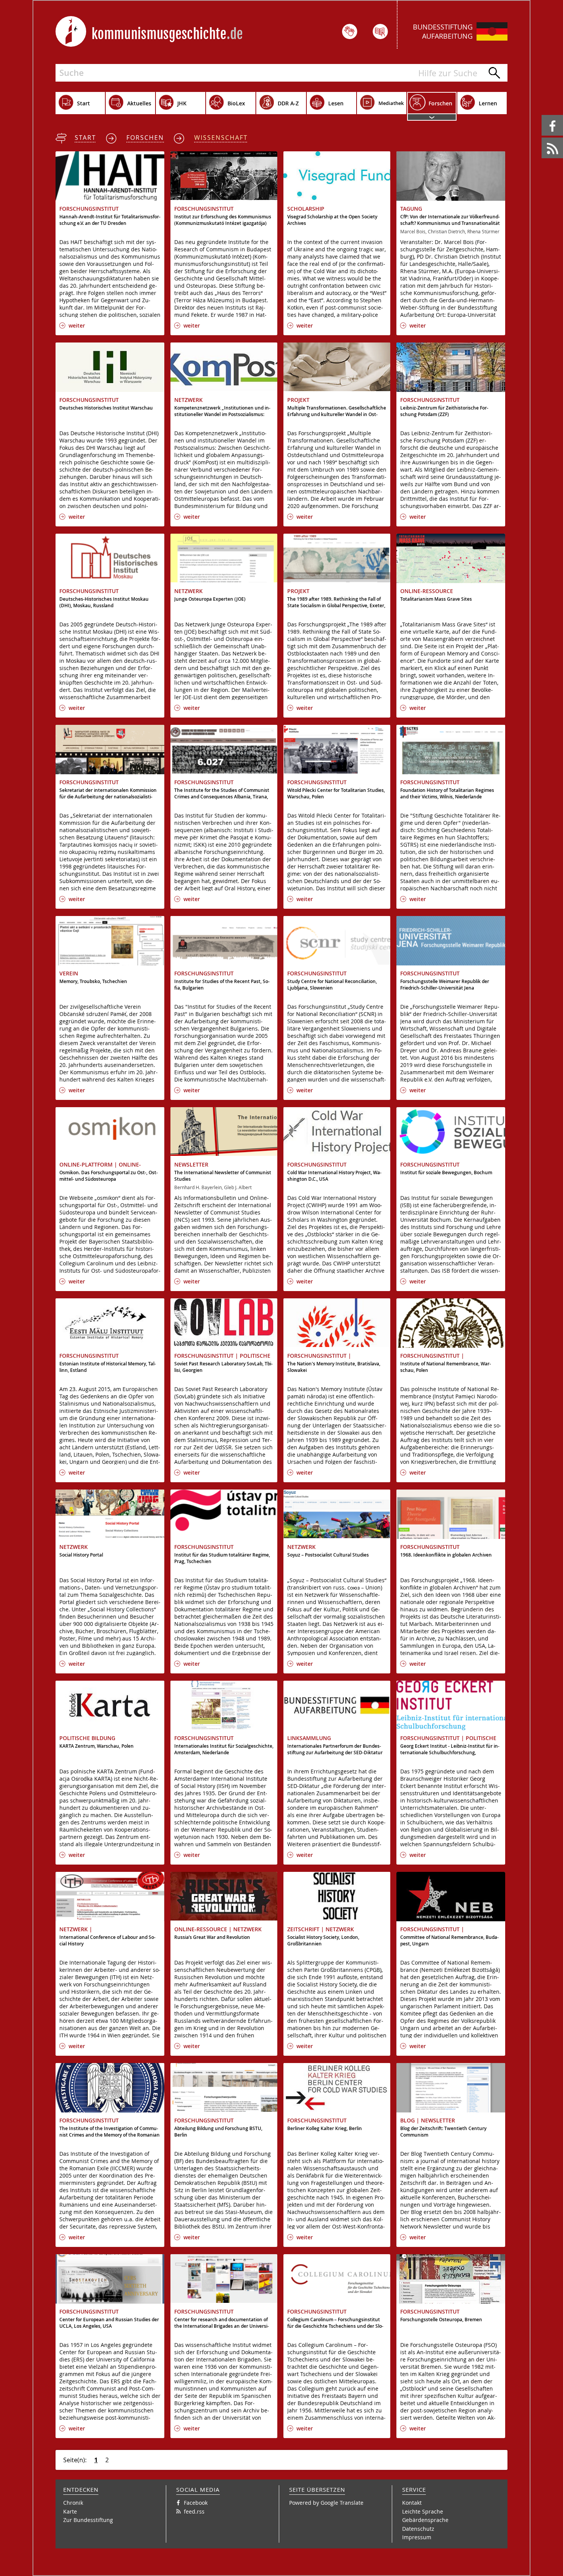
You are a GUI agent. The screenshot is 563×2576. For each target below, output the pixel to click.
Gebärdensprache (425, 2520)
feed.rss (542, 138)
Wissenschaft (221, 138)
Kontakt (412, 2503)
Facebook (543, 115)
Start (85, 138)
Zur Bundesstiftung (88, 2520)
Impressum (417, 2537)
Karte (70, 2511)
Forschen (145, 138)
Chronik (73, 2503)
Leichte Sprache (423, 2511)
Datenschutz (418, 2529)
